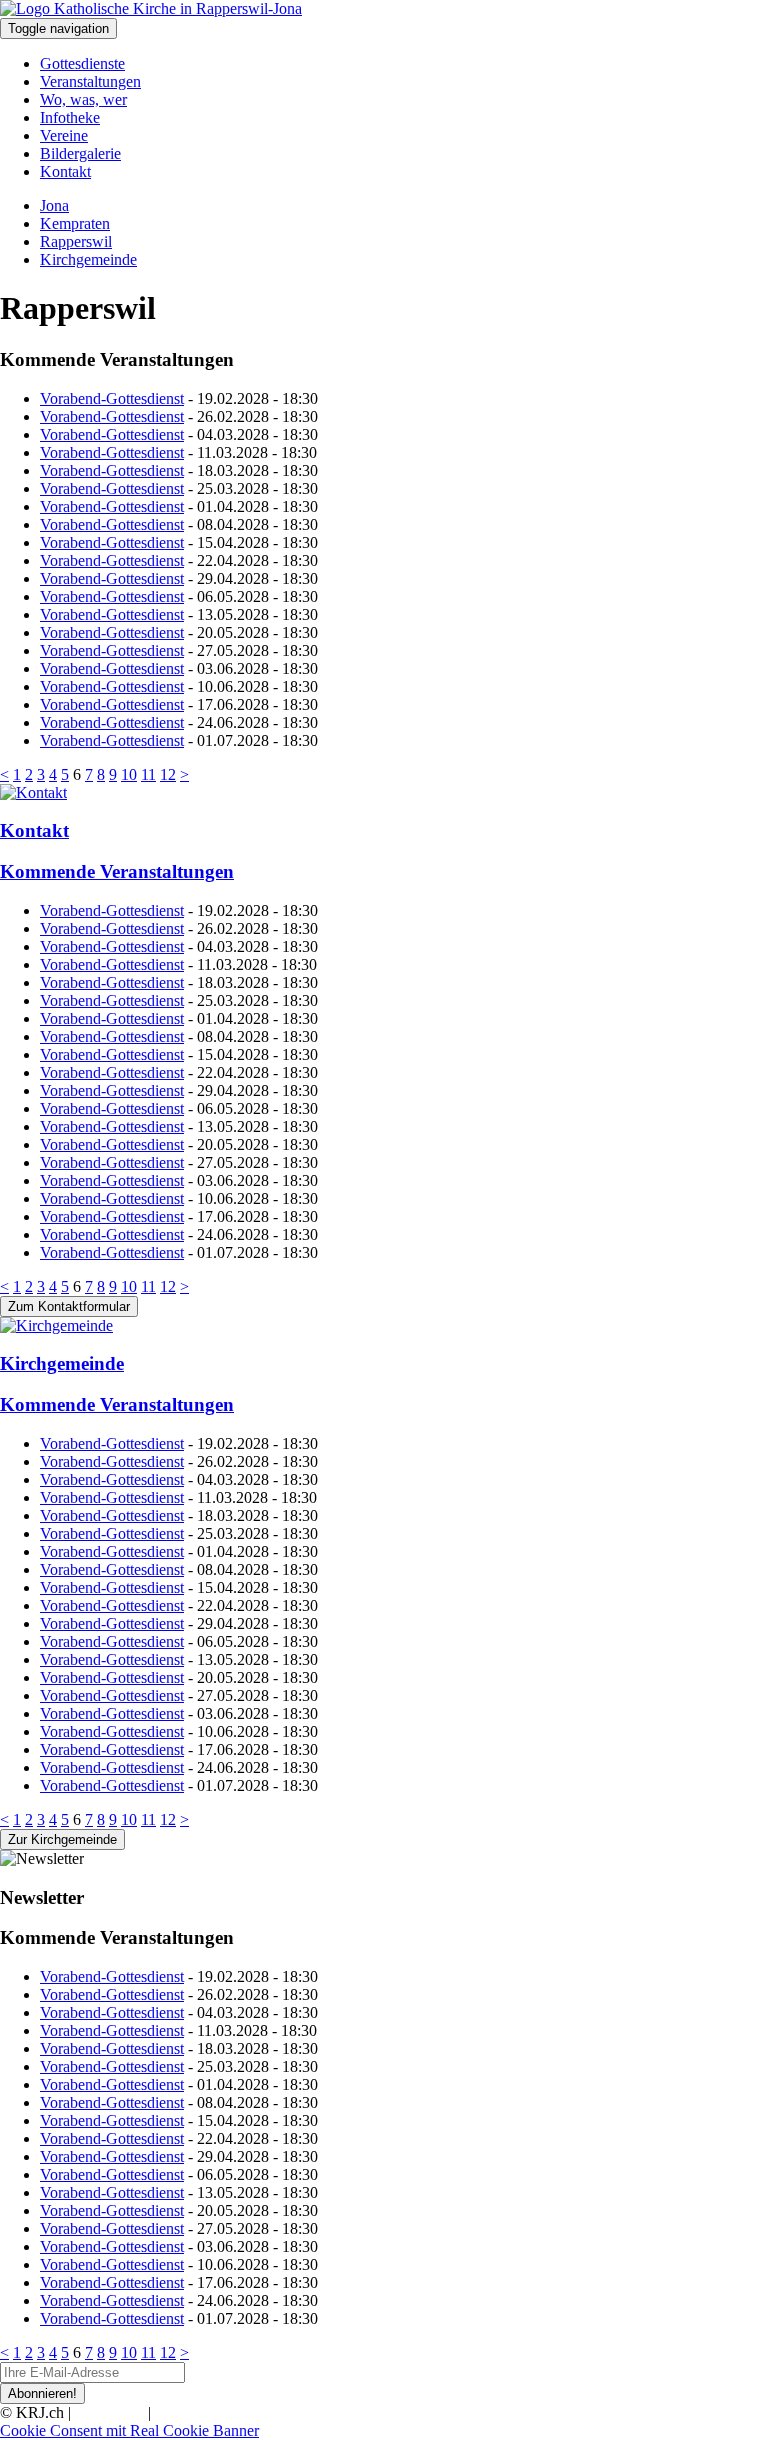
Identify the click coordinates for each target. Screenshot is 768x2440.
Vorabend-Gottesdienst (112, 398)
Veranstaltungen (90, 81)
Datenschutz (194, 2412)
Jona (54, 205)
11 (148, 774)
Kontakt (65, 171)
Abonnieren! (42, 2393)
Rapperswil (76, 241)
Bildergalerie (80, 153)
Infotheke (70, 117)
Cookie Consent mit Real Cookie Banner (129, 2430)
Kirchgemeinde (88, 259)
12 (168, 774)
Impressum (109, 2412)
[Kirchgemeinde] (384, 1326)
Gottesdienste (82, 63)
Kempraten (75, 223)
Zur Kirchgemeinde (62, 1839)
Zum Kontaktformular (69, 1306)
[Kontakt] (384, 793)
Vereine (64, 135)
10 (129, 774)
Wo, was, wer (83, 99)
